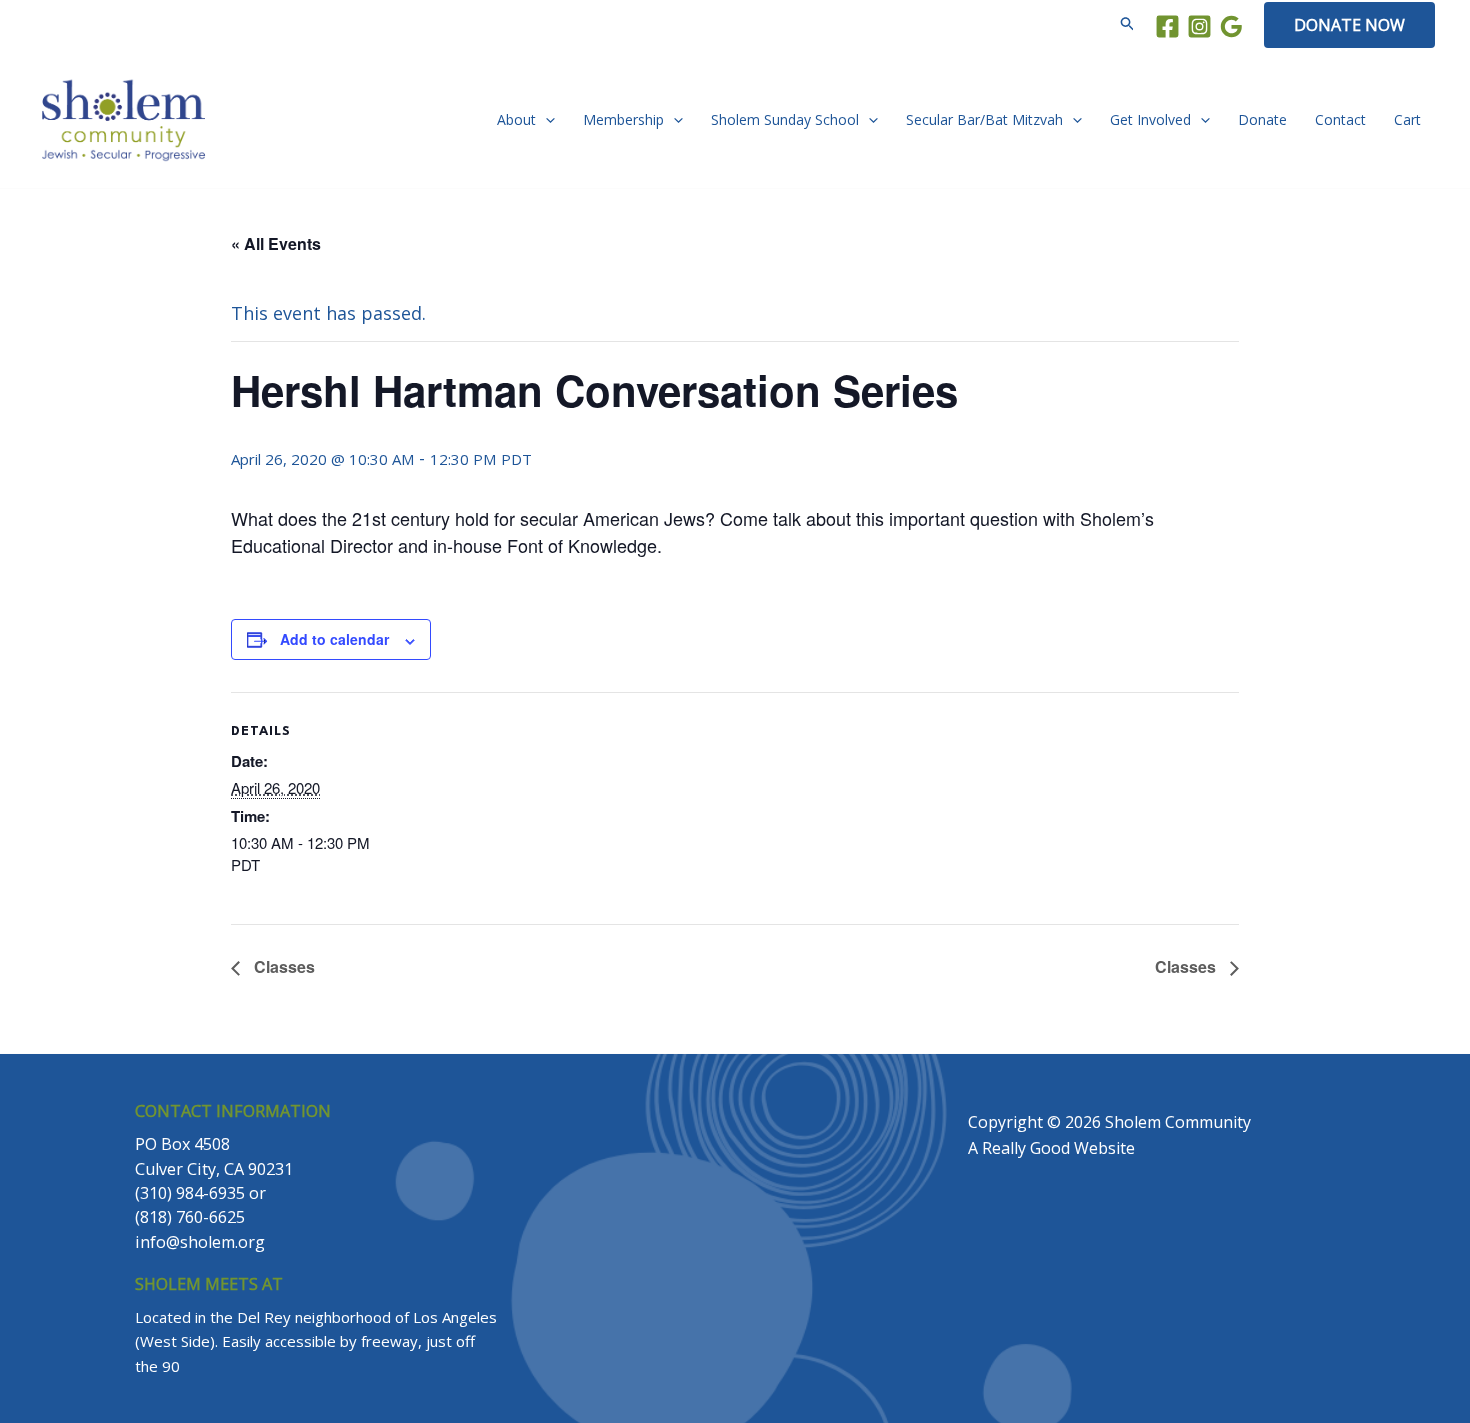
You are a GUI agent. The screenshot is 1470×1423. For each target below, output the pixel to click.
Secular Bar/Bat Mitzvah (984, 119)
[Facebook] (1167, 26)
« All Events (276, 243)
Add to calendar (334, 639)
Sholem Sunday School (785, 119)
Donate (1262, 119)
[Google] (1231, 26)
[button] (1128, 25)
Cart (1407, 119)
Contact (1340, 119)
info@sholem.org (200, 1242)
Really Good (1026, 1148)
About (516, 119)
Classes (282, 966)
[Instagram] (1199, 26)
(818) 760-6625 (190, 1217)
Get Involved (1150, 119)
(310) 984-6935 (190, 1193)
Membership (623, 119)
